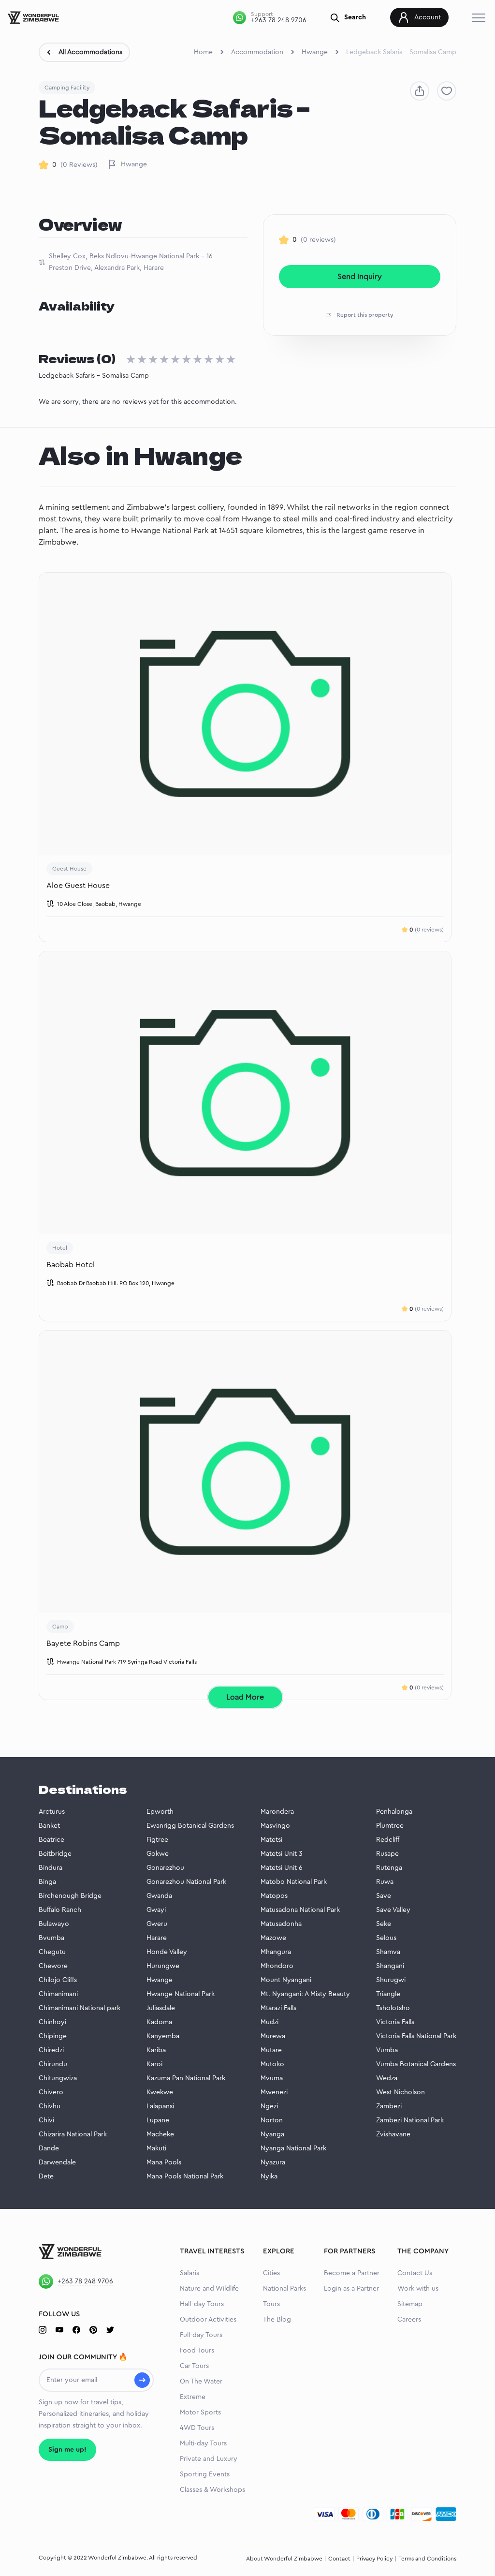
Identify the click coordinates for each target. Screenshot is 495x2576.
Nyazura (273, 2162)
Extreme (193, 2397)
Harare (157, 1938)
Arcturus (52, 1812)
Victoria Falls (395, 2022)
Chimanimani (58, 1994)
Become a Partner (352, 2273)
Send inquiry (360, 277)
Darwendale (57, 2162)
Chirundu (53, 2064)
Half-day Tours (202, 2304)
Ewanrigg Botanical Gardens (190, 1826)
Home (203, 52)
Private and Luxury (209, 2459)
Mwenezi (274, 2092)
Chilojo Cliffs (58, 1980)
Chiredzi (51, 2050)
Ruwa (385, 1882)
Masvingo (275, 1826)
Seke (384, 1924)
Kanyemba (163, 2036)
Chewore (53, 1966)
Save (384, 1896)
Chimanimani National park (80, 2008)
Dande (49, 2148)
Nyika (269, 2176)
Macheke (160, 2134)
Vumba (387, 2050)
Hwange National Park (181, 1994)
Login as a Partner (351, 2289)
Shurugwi (391, 1980)
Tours (271, 2304)
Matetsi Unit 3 (282, 1854)
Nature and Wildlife (209, 2289)
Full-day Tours (201, 2335)
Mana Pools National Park (185, 2176)
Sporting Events (205, 2474)
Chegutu (52, 1952)
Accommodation (257, 52)
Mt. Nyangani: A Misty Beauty (305, 1994)
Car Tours (194, 2366)
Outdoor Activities (208, 2320)
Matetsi (271, 1840)
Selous (386, 1938)
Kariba (156, 2050)
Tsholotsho (393, 2008)
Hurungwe (163, 1966)
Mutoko (272, 2064)
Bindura (51, 1868)
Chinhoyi (52, 2022)
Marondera (277, 1812)
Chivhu (50, 2106)
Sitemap (410, 2304)
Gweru (157, 1924)
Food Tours (197, 2351)
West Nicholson (400, 2092)
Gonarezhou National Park (186, 1882)
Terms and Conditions (427, 2559)
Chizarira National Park (73, 2134)
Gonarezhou (165, 1868)
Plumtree (390, 1826)
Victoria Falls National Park (416, 2036)
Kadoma (159, 2022)
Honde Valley (167, 1952)
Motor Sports (200, 2413)
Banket (49, 1826)
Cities (271, 2273)
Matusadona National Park (300, 1910)
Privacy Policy (374, 2559)
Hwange (315, 52)
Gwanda (159, 1896)
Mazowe (273, 1938)
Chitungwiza (58, 2078)
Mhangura (276, 1952)
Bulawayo (54, 1924)
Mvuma (272, 2078)
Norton (272, 2120)
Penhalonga (394, 1812)
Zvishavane (393, 2134)
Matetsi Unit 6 (282, 1868)
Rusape (387, 1854)
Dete (46, 2176)
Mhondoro (277, 1966)
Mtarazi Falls (278, 2008)
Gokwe (158, 1854)
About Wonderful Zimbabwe (284, 2559)
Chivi (46, 2120)
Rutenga (389, 1868)
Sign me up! (67, 2450)
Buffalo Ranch (60, 1910)
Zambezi (389, 2106)
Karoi (154, 2064)
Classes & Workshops (212, 2490)
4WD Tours (197, 2428)
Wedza (387, 2078)
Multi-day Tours (203, 2443)
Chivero (51, 2092)
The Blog (277, 2320)
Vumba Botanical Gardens (416, 2064)
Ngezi (269, 2106)
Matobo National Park (294, 1882)
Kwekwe (160, 2092)
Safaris (189, 2273)
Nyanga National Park (293, 2148)
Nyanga (272, 2134)
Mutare (271, 2050)
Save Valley (393, 1910)
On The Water (201, 2382)
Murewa (273, 2036)
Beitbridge (55, 1854)
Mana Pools (164, 2162)
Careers (409, 2320)
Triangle (388, 1994)
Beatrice (51, 1840)
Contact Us (415, 2273)
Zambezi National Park (410, 2120)
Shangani (390, 1966)
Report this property (365, 315)
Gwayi (156, 1910)
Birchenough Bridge (70, 1896)
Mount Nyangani (286, 1980)
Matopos (274, 1896)
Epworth (160, 1812)
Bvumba (51, 1938)
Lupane (158, 2120)
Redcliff (388, 1840)
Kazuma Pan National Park (186, 2078)
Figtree (157, 1840)
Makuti (156, 2148)
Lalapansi (160, 2106)
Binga (47, 1882)
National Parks (284, 2289)
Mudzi (269, 2022)
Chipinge (53, 2036)
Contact (339, 2559)
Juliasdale (161, 2008)
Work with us (418, 2289)
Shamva (388, 1952)
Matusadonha (281, 1924)
